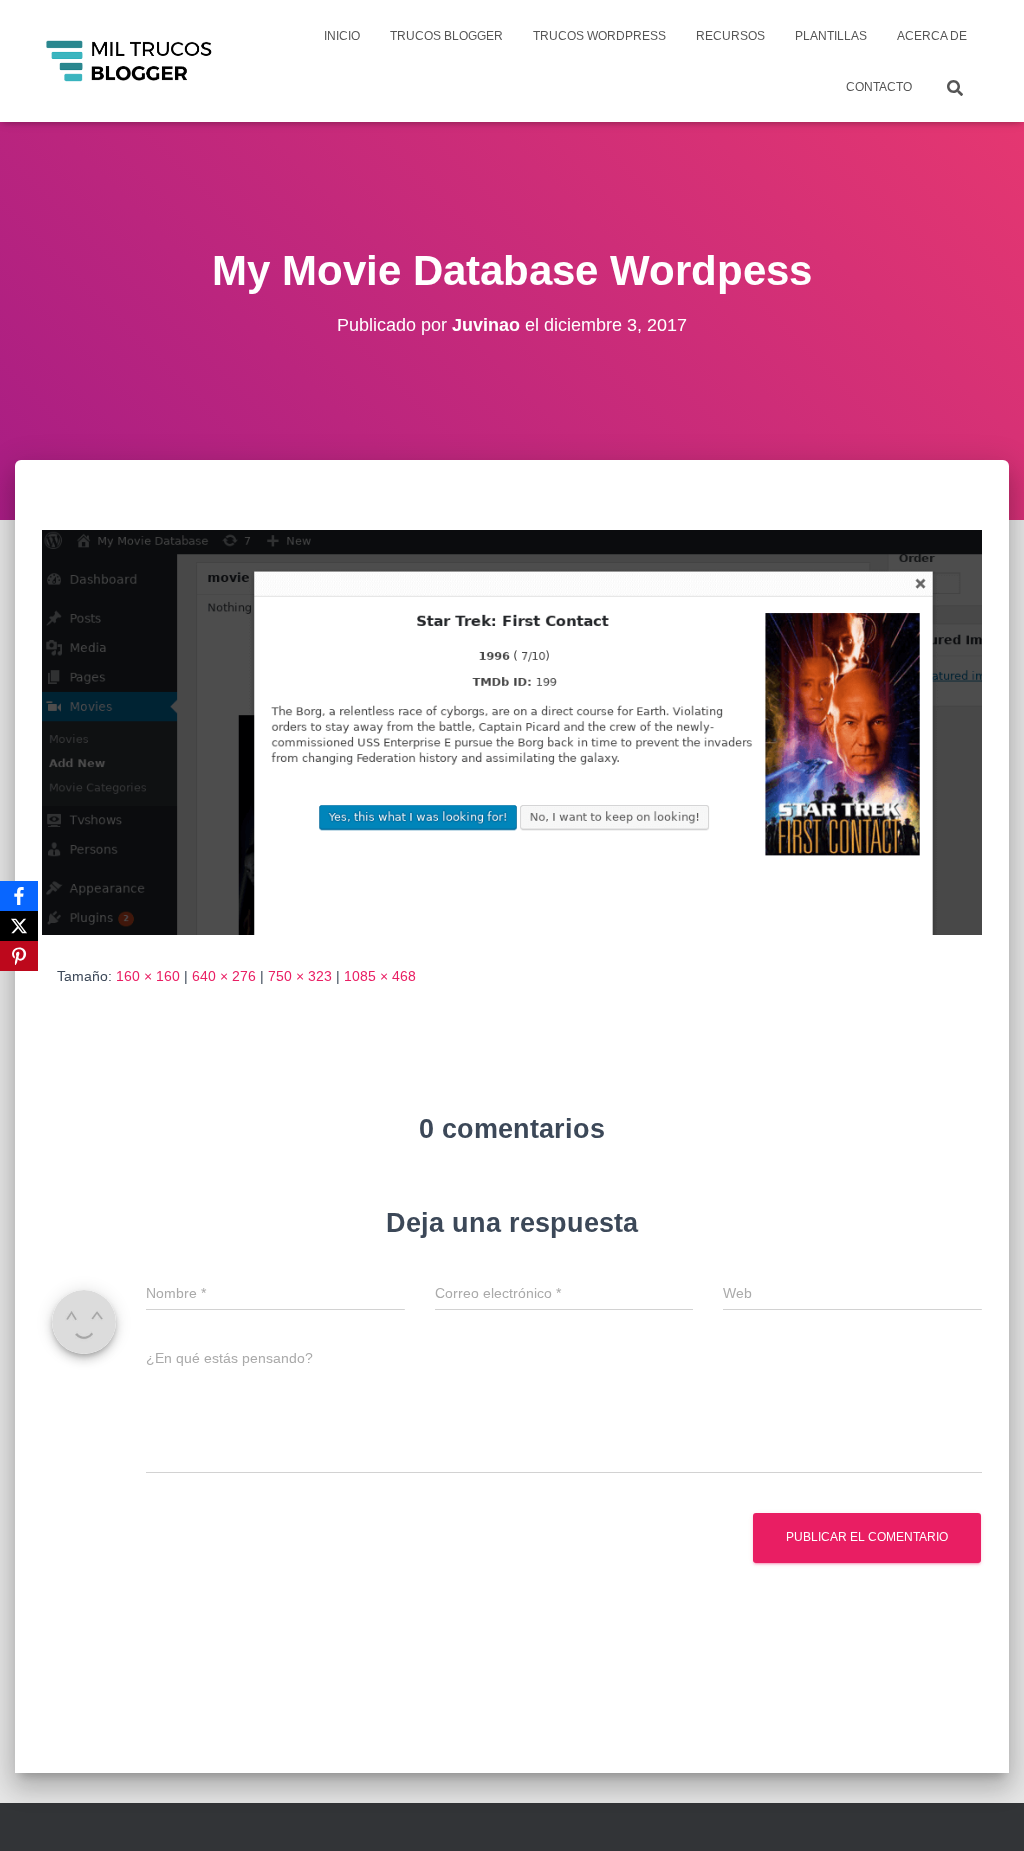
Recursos (730, 36)
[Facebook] (19, 896)
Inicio (342, 36)
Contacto (879, 87)
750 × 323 (300, 976)
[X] (19, 926)
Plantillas (831, 36)
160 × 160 (148, 976)
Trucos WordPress (599, 36)
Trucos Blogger (446, 36)
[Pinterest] (19, 956)
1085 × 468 (380, 976)
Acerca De (932, 36)
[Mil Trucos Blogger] (130, 61)
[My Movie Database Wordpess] (512, 731)
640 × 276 (224, 976)
